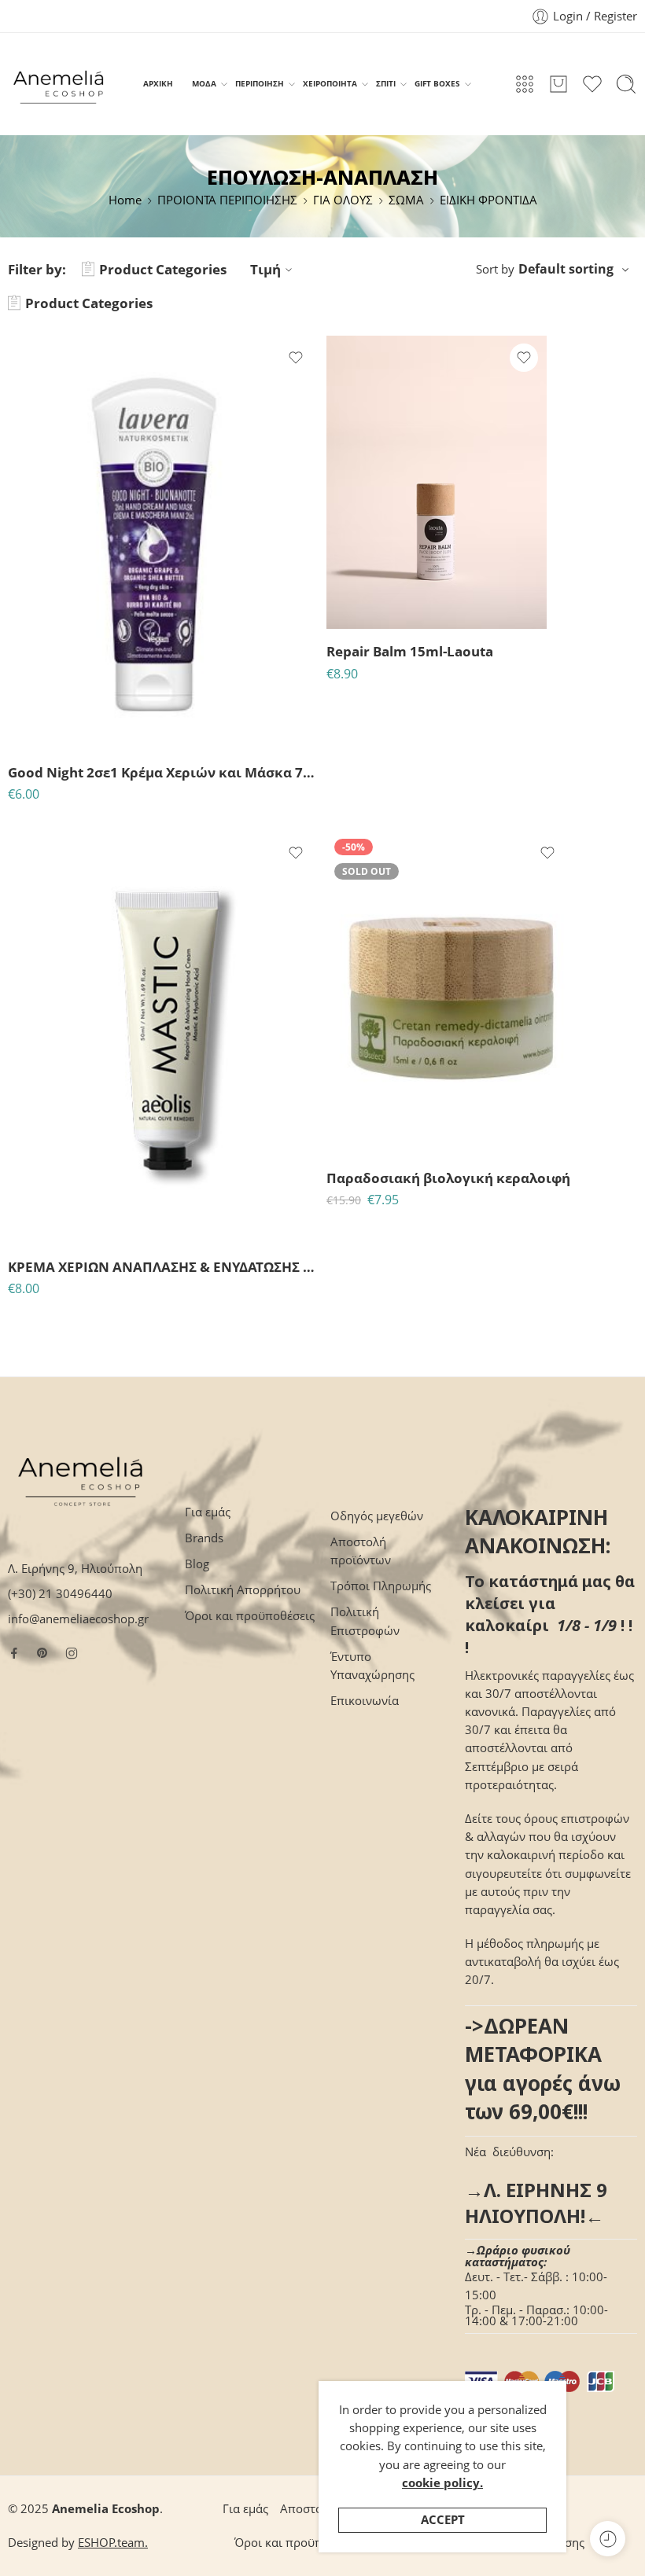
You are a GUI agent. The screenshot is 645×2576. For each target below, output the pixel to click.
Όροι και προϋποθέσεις (250, 1616)
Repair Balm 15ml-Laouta (410, 651)
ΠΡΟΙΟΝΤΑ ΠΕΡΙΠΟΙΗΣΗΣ (227, 200)
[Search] (626, 84)
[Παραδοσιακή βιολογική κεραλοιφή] (448, 993)
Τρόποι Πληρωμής (381, 1586)
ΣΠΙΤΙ (386, 83)
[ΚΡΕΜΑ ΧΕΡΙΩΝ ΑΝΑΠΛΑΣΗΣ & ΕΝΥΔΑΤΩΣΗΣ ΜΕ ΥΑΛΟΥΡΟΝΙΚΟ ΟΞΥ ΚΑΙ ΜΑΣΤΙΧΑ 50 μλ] (163, 1038)
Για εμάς (208, 1512)
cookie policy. (442, 2483)
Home (125, 200)
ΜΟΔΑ (204, 83)
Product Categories (163, 269)
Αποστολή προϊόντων (361, 1551)
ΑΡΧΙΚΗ (158, 83)
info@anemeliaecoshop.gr (78, 1619)
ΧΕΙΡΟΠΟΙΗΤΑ (330, 83)
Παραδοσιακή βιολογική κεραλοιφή (448, 1178)
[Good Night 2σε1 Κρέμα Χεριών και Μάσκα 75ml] (163, 542)
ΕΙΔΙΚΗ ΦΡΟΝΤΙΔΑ (488, 200)
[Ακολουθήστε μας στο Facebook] (14, 1653)
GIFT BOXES (437, 83)
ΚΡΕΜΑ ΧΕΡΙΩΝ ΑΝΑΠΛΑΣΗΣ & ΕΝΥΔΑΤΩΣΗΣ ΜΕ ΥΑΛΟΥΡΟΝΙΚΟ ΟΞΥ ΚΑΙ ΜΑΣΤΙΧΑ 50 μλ (163, 1267)
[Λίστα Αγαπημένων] (296, 358)
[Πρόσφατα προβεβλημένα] (608, 2539)
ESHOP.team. (113, 2543)
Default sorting (566, 269)
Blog (197, 1564)
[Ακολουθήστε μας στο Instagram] (72, 1653)
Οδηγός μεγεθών (377, 1516)
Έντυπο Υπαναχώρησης (372, 1666)
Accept (443, 2520)
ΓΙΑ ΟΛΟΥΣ (343, 200)
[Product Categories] (525, 84)
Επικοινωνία (365, 1701)
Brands (204, 1538)
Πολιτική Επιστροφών (365, 1621)
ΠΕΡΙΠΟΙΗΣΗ (260, 83)
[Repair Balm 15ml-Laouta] (437, 482)
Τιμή (265, 269)
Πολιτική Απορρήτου (243, 1590)
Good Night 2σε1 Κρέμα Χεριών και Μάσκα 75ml (163, 772)
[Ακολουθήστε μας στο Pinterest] (42, 1653)
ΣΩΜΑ (406, 200)
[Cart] (558, 84)
